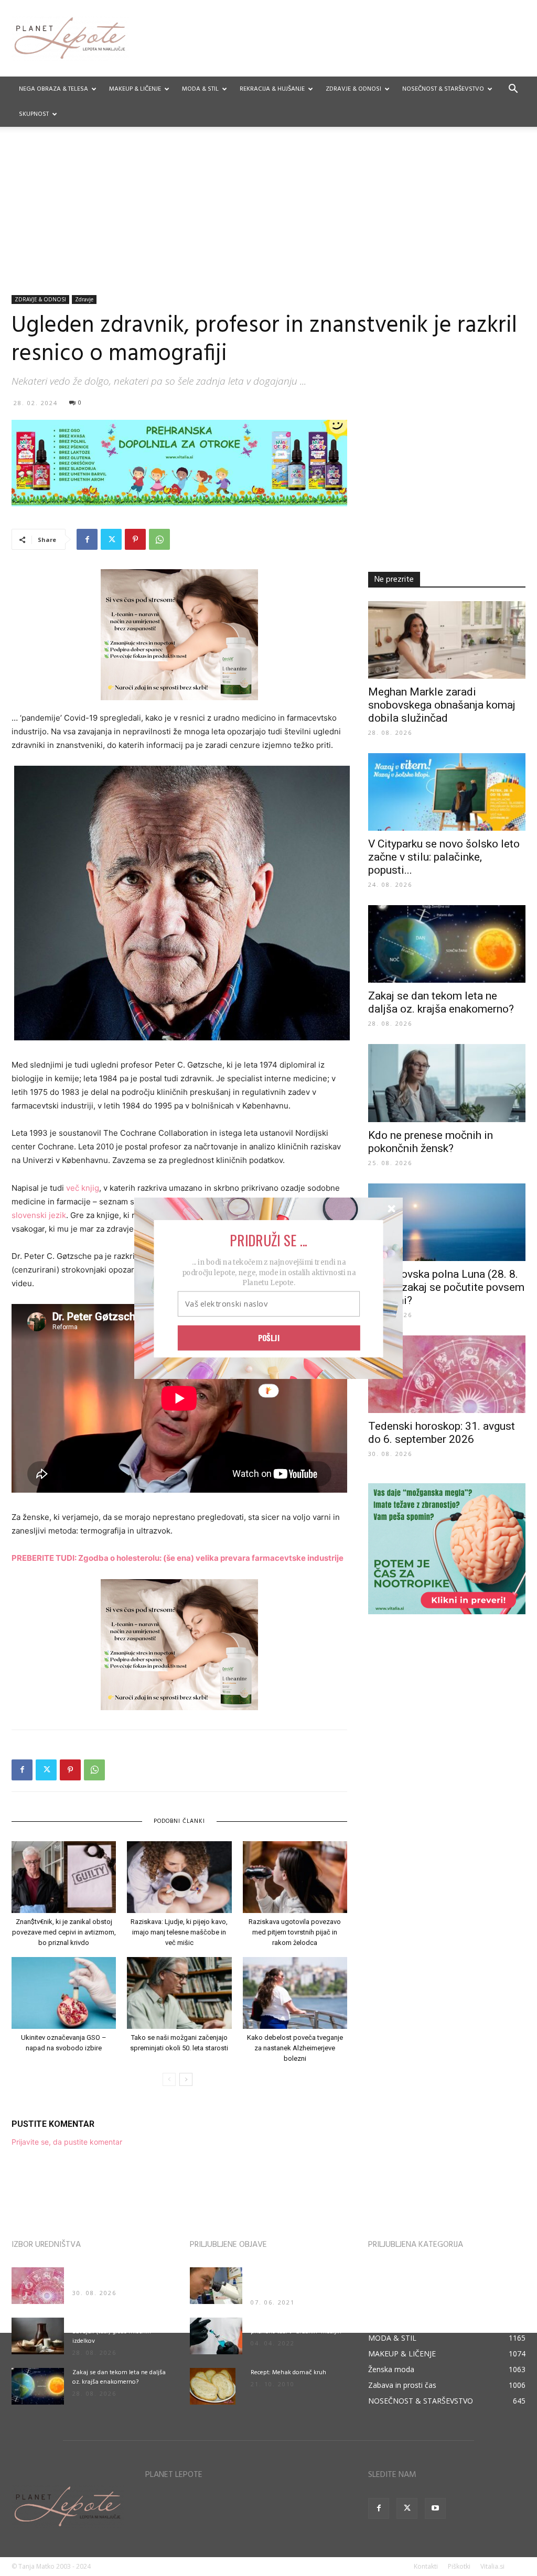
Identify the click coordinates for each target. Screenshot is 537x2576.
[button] (268, 1240)
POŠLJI (269, 1338)
